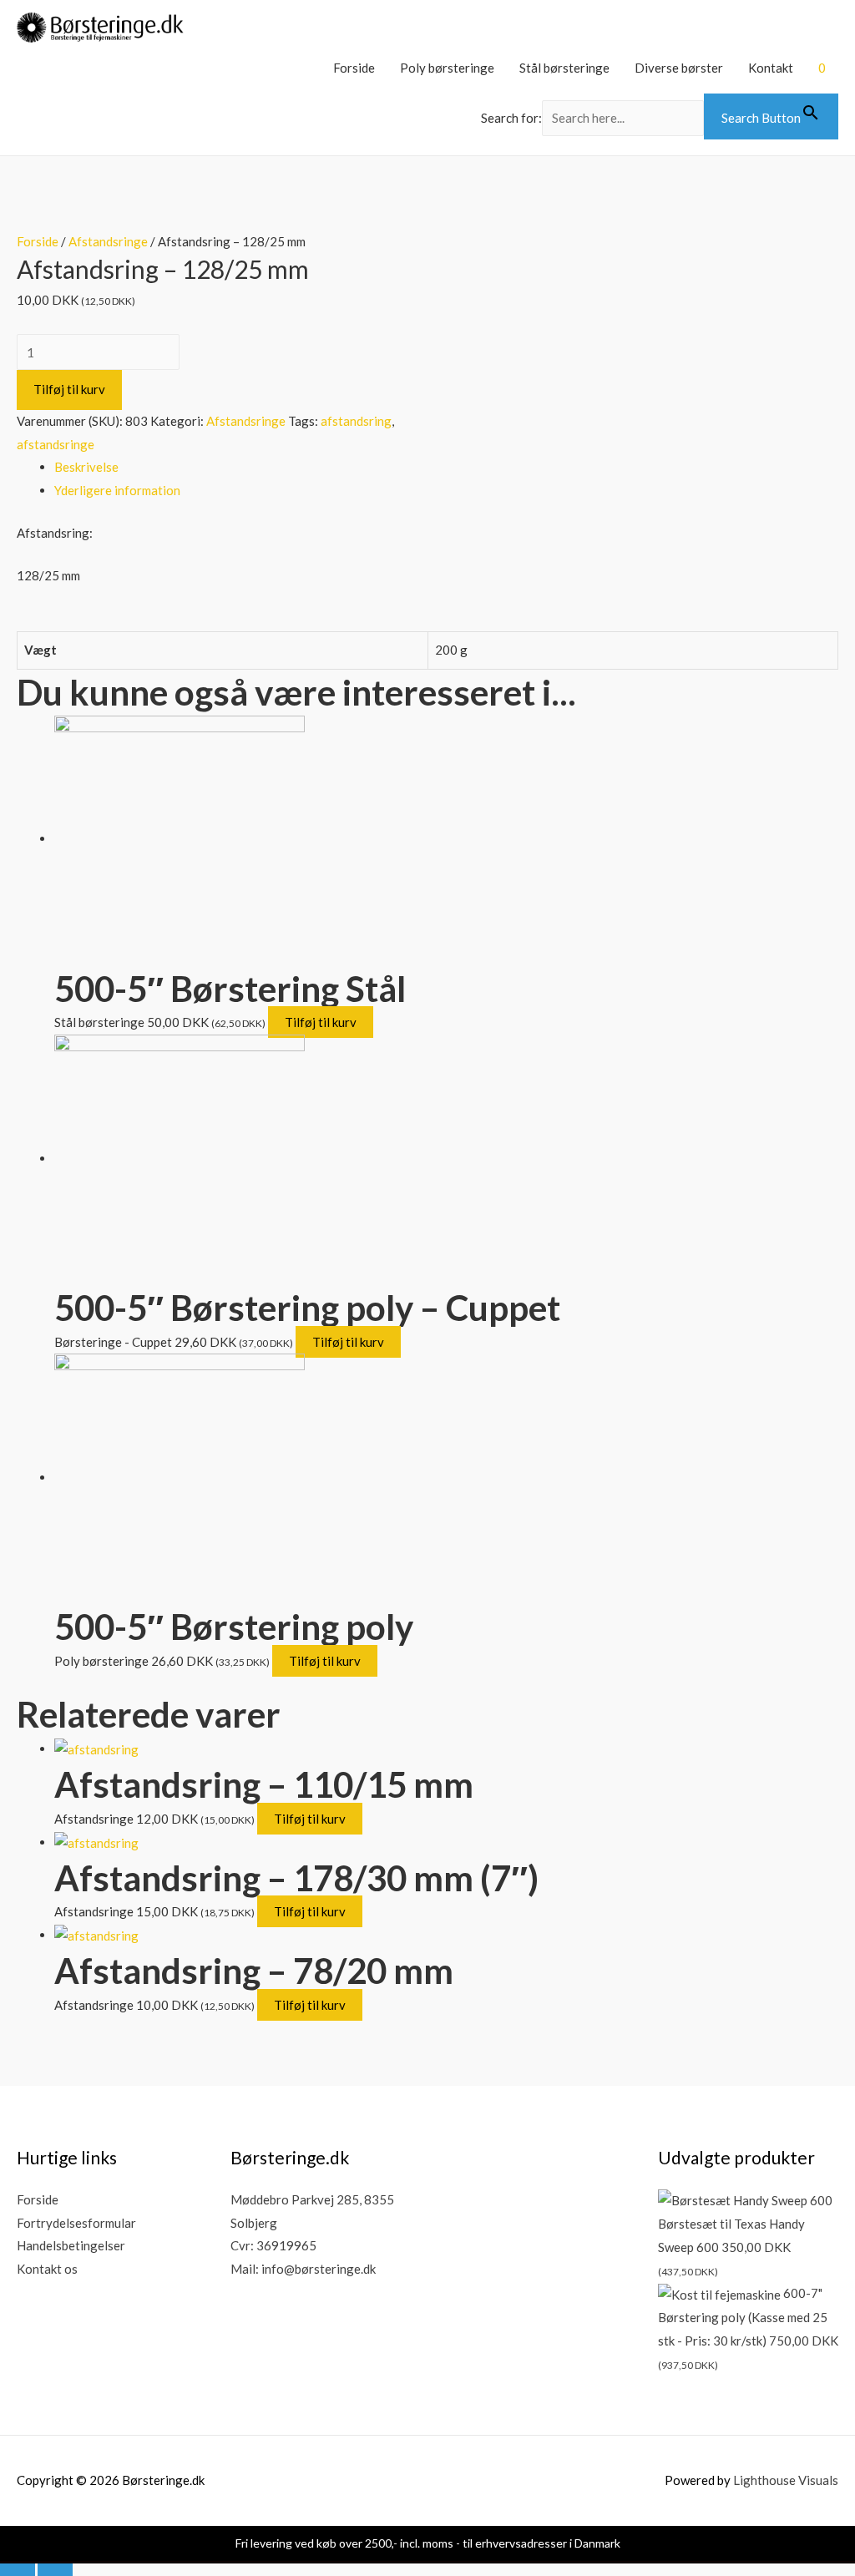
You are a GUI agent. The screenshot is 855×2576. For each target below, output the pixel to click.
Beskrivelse (86, 467)
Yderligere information (117, 490)
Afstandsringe (108, 241)
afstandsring (356, 421)
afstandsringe (56, 444)
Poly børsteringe (447, 68)
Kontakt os (47, 2269)
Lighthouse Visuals (786, 2480)
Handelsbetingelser (71, 2245)
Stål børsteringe (564, 68)
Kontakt (771, 68)
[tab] (446, 468)
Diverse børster (679, 68)
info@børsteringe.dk (319, 2269)
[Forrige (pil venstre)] (18, 2567)
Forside (354, 68)
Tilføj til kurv (69, 389)
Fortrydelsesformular (76, 2223)
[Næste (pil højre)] (55, 2567)
